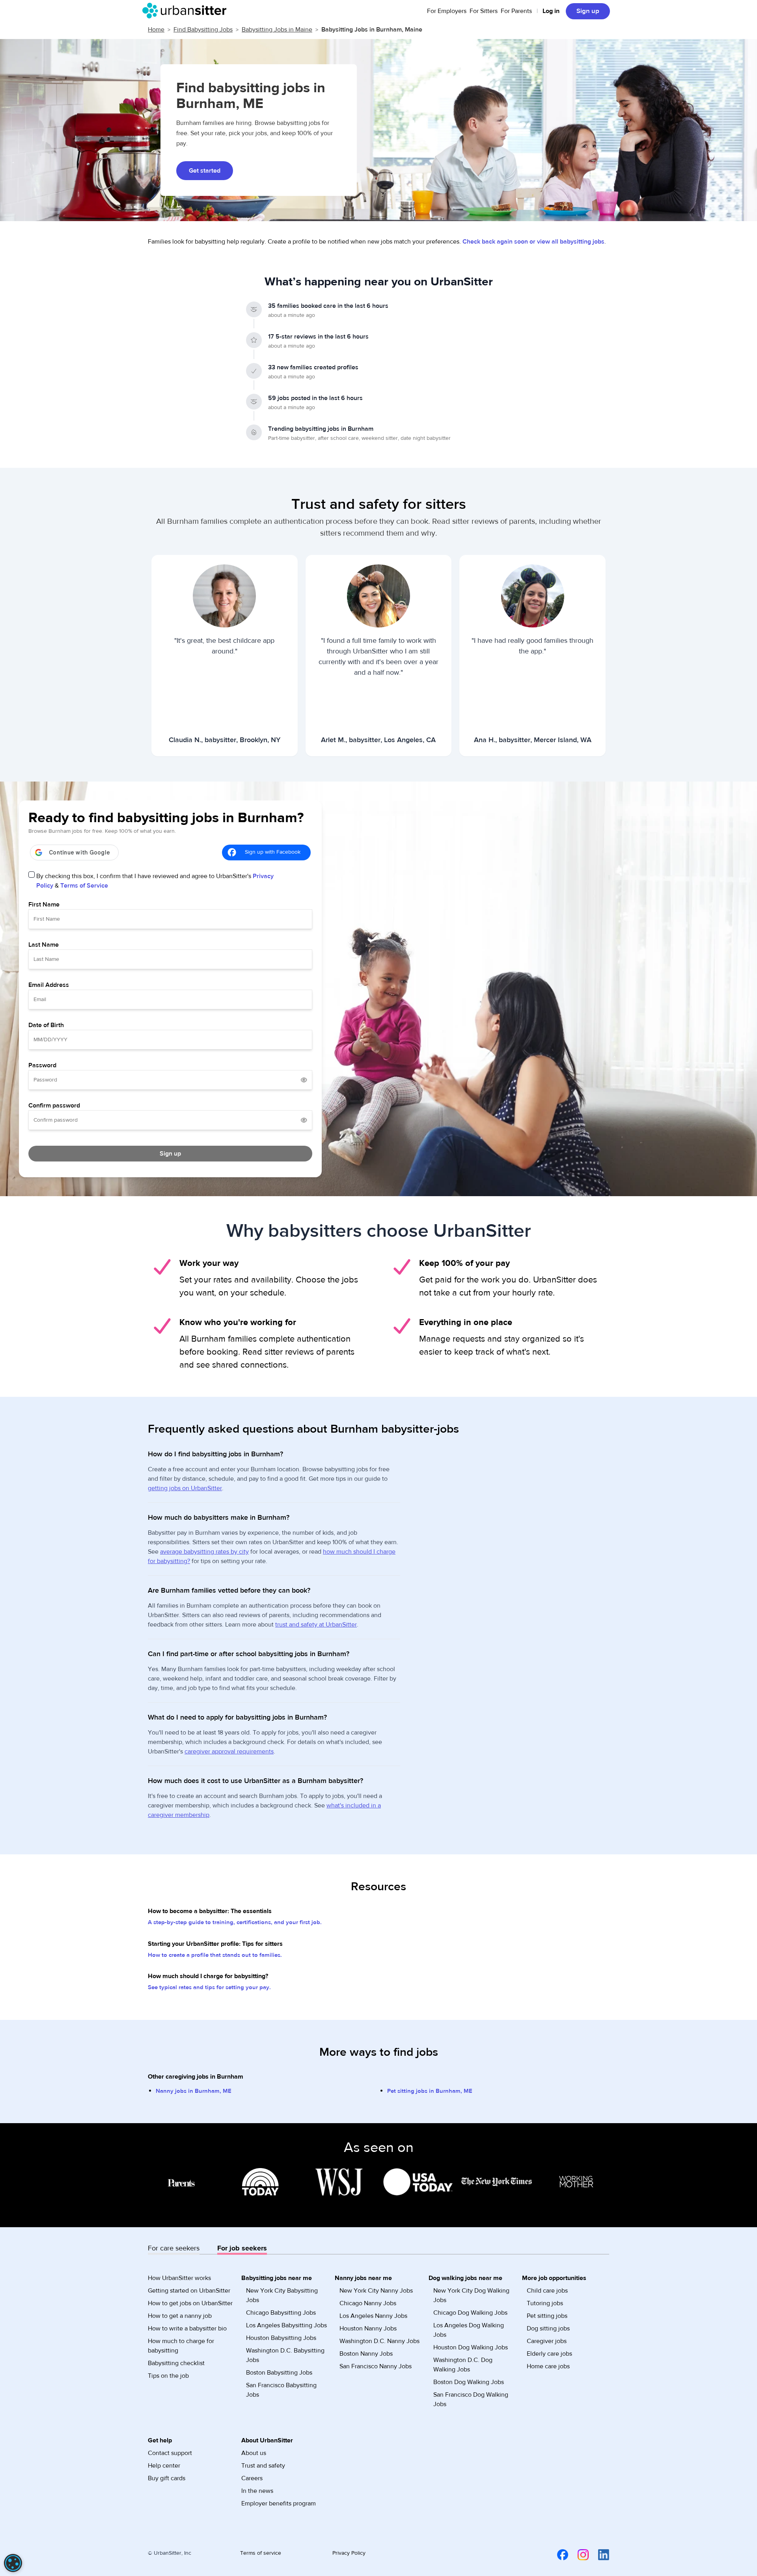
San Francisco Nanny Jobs (376, 2366)
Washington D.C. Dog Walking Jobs (463, 2365)
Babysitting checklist (176, 2363)
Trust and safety (263, 2466)
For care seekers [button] (174, 2248)
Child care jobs (547, 2291)
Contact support (170, 2453)
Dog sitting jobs (548, 2328)
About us (254, 2453)
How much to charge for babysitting (181, 2346)
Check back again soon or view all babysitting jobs (533, 242)
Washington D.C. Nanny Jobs (379, 2341)
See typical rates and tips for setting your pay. (209, 1987)
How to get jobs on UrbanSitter (190, 2303)
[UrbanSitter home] (187, 11)
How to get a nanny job (180, 2316)
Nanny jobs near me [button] (363, 2278)
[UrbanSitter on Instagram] (578, 2554)
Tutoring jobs (545, 2303)
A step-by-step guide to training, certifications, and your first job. (235, 1922)
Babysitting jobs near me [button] (277, 2278)
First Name (44, 905)
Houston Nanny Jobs (368, 2328)
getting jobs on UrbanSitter (185, 1488)
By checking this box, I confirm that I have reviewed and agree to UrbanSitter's (155, 881)
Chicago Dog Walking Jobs (470, 2313)
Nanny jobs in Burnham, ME (194, 2091)
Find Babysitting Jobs (203, 30)
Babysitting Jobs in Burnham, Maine (372, 30)
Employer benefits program (279, 2503)
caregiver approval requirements (229, 1751)
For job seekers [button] (242, 2248)
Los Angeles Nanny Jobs (373, 2316)
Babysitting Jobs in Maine (277, 30)
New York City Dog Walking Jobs (471, 2295)
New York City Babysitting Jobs (282, 2295)
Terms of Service (84, 886)
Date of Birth (46, 1025)
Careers (252, 2478)
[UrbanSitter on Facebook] (558, 2554)
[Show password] (304, 1080)
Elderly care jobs (549, 2354)
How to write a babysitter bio (187, 2328)
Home (156, 30)
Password (42, 1065)
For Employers (447, 11)
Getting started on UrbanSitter (189, 2291)
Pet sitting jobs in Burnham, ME (430, 2091)
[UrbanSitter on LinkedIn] (599, 2554)
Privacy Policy (349, 2553)
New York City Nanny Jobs (376, 2291)
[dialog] (13, 2563)
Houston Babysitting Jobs (281, 2338)
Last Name (44, 945)
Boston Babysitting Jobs (279, 2373)
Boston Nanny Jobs (366, 2354)
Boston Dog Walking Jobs (469, 2382)
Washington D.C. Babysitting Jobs (285, 2355)
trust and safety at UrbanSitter (316, 1625)
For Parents (516, 11)
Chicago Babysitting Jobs (281, 2313)
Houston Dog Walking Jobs (471, 2347)
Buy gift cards (167, 2478)
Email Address (49, 985)
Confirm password (54, 1106)
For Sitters (484, 11)
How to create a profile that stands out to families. (215, 1955)
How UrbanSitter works (179, 2278)
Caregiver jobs (547, 2341)
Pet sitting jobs (547, 2316)
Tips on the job (168, 2376)
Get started (205, 171)
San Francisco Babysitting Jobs (281, 2390)
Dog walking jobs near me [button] (465, 2278)
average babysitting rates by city (204, 1552)
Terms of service (261, 2553)
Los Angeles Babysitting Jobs (286, 2325)
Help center (164, 2466)
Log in (551, 11)
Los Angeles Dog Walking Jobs (469, 2330)
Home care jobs (548, 2366)
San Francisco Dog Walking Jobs (471, 2399)
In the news (257, 2491)
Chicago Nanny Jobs (368, 2303)
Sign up (588, 11)
